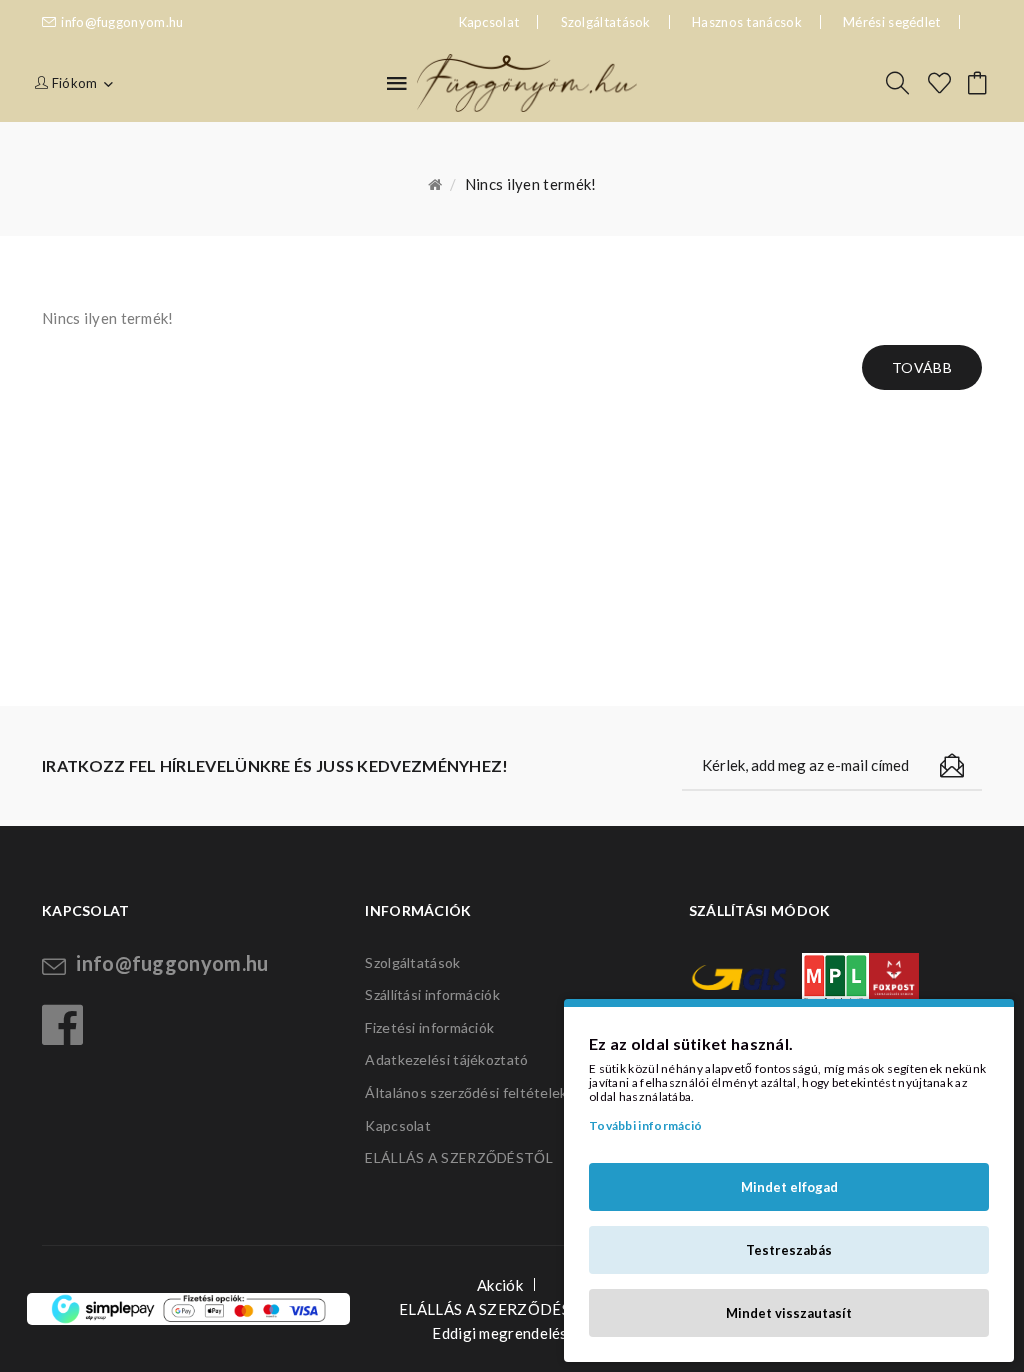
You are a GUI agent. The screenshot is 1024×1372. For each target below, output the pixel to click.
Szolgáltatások (606, 22)
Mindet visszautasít (789, 1313)
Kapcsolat (398, 1125)
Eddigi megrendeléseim (511, 1333)
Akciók (500, 1285)
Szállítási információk (432, 994)
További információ (645, 1125)
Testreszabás (789, 1250)
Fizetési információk (429, 1027)
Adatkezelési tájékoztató (446, 1059)
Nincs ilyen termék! (531, 184)
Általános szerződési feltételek (466, 1092)
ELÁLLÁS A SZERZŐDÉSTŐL (459, 1157)
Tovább (922, 367)
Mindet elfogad (789, 1187)
